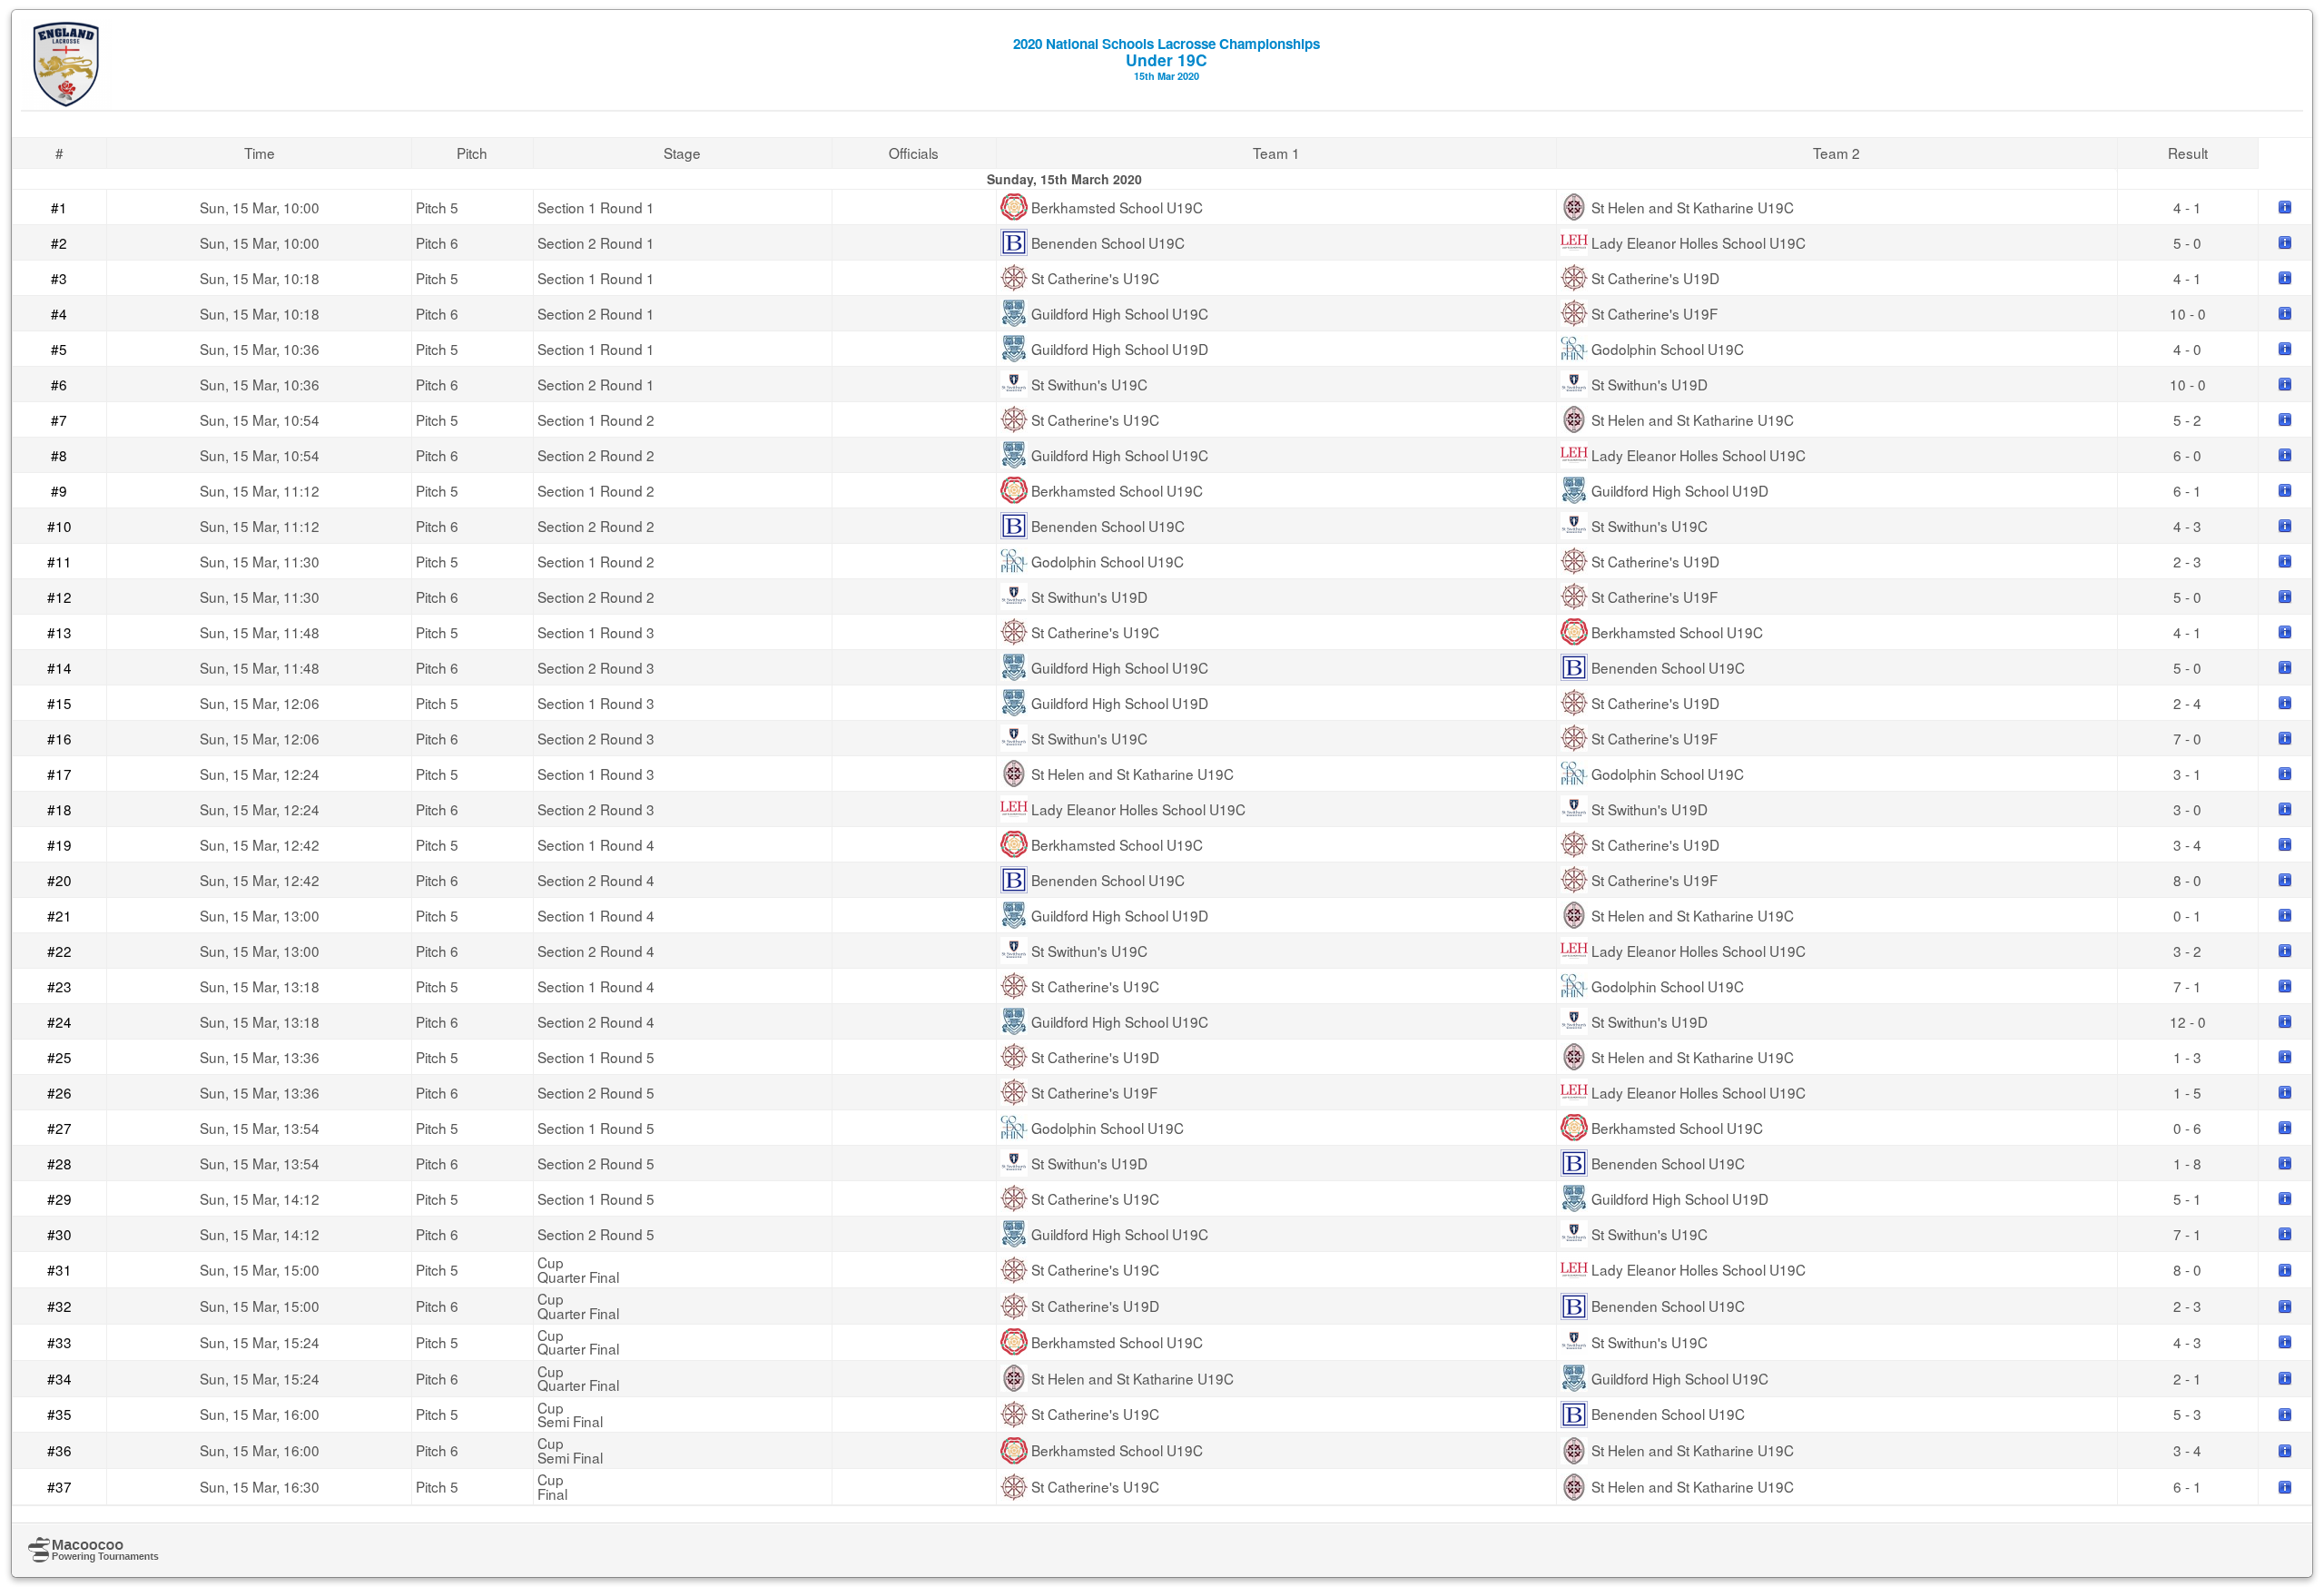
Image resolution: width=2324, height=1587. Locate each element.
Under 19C (1167, 58)
